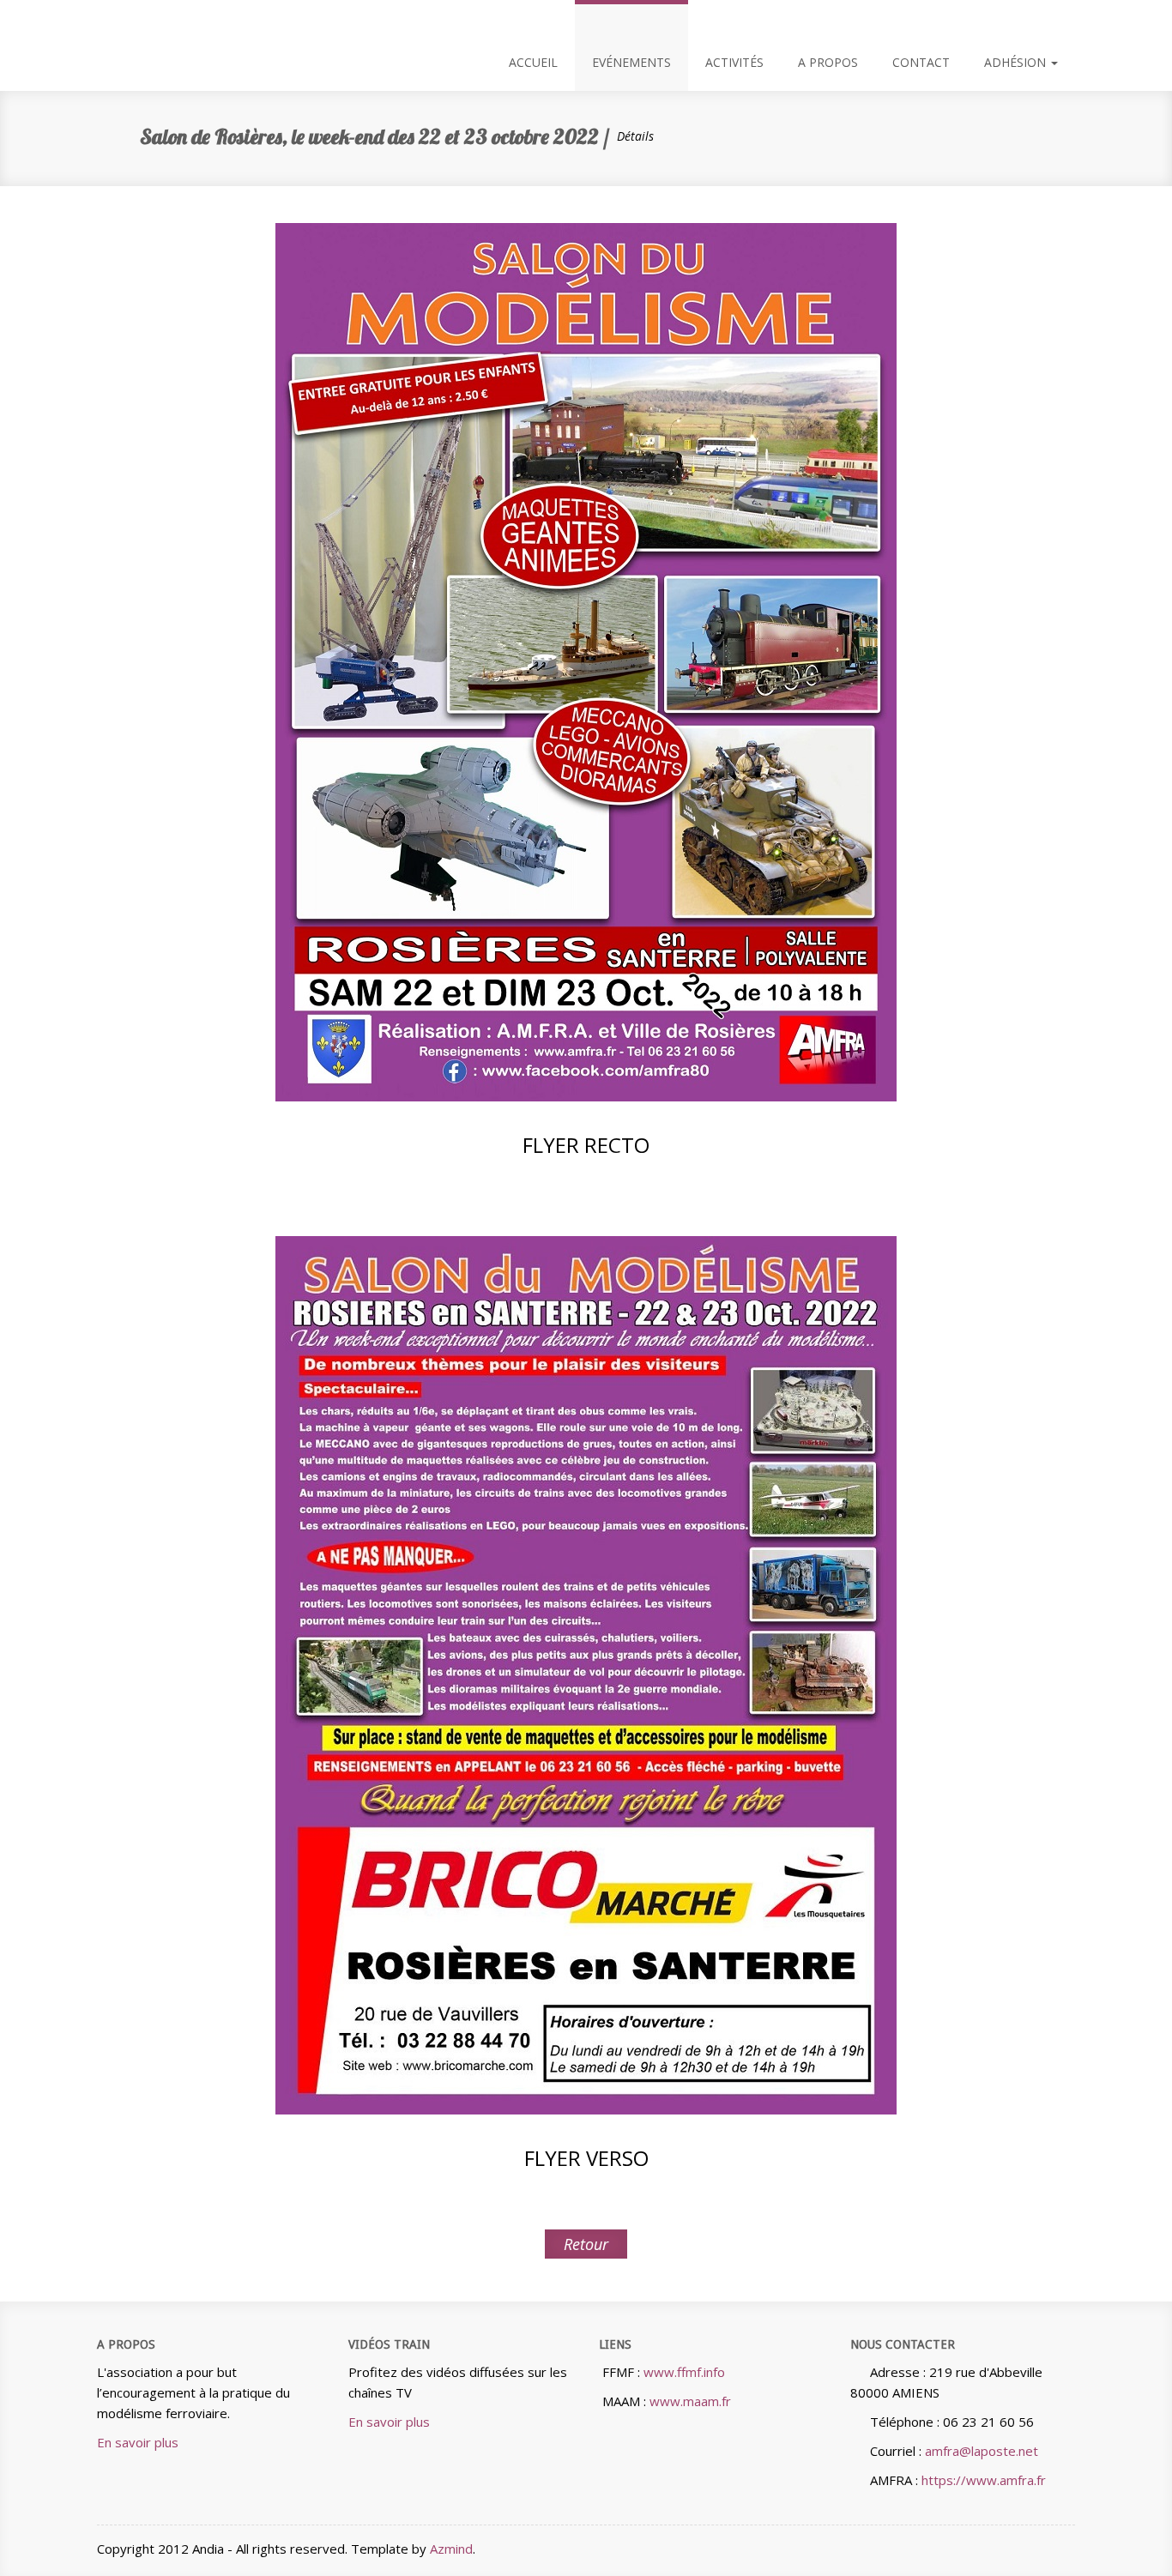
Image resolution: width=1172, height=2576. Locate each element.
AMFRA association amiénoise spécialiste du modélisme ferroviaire (110, 21)
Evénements (631, 62)
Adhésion (1017, 62)
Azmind (451, 2549)
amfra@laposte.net (982, 2451)
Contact (921, 62)
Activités (734, 62)
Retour (586, 2244)
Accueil (533, 62)
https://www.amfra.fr (984, 2480)
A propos (828, 62)
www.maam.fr (690, 2401)
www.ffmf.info (684, 2372)
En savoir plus (138, 2442)
